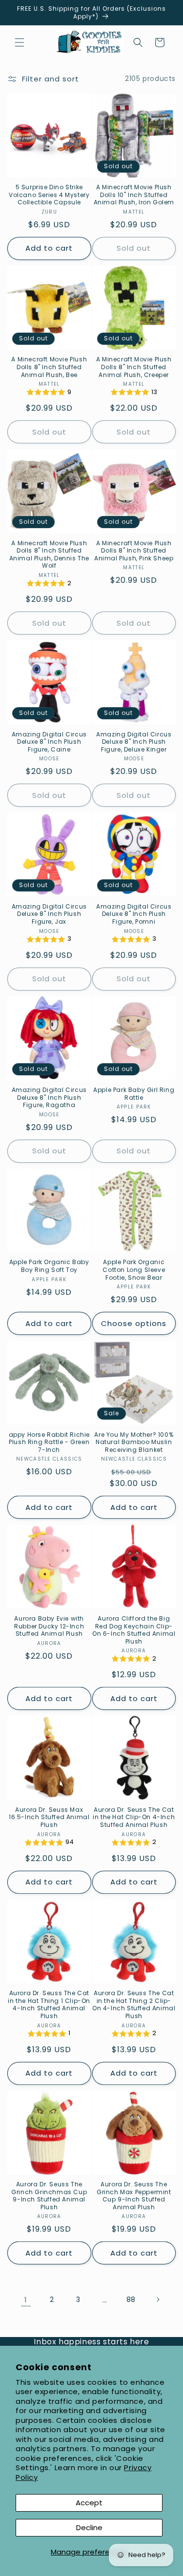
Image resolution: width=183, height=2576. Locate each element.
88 (131, 2299)
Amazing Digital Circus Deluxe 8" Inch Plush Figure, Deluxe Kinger (134, 742)
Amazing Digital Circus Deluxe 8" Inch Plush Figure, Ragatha (49, 1098)
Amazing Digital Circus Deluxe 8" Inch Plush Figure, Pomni (134, 914)
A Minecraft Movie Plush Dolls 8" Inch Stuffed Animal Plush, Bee (49, 367)
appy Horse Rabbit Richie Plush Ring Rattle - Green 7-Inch (49, 1442)
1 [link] (26, 2300)
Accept (89, 2503)
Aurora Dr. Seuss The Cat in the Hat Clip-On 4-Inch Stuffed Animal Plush (134, 1817)
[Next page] (158, 2299)
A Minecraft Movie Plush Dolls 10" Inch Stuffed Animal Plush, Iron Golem (134, 195)
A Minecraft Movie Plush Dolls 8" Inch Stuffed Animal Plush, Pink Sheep (134, 551)
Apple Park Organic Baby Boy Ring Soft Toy (49, 1266)
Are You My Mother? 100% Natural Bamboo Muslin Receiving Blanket (134, 1442)
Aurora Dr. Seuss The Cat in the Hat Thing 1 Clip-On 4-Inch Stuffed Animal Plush (49, 2004)
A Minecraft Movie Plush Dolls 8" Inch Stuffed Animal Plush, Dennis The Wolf (49, 555)
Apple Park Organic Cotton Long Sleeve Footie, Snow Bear (134, 1270)
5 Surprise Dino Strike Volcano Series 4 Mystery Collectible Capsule (49, 195)
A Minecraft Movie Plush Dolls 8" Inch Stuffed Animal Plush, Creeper (134, 367)
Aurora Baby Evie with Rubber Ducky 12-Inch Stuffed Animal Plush (49, 1626)
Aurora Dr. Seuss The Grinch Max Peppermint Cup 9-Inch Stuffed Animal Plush (134, 2196)
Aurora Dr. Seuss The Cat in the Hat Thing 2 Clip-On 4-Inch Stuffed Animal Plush (134, 2004)
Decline (89, 2527)
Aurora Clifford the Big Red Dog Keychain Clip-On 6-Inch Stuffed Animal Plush (134, 1630)
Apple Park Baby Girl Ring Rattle (134, 1094)
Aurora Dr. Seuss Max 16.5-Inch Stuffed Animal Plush (49, 1817)
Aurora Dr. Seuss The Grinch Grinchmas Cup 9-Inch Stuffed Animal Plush (49, 2196)
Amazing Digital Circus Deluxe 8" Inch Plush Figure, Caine (49, 742)
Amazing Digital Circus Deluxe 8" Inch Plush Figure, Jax (49, 914)
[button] (20, 42)
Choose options (134, 1323)
